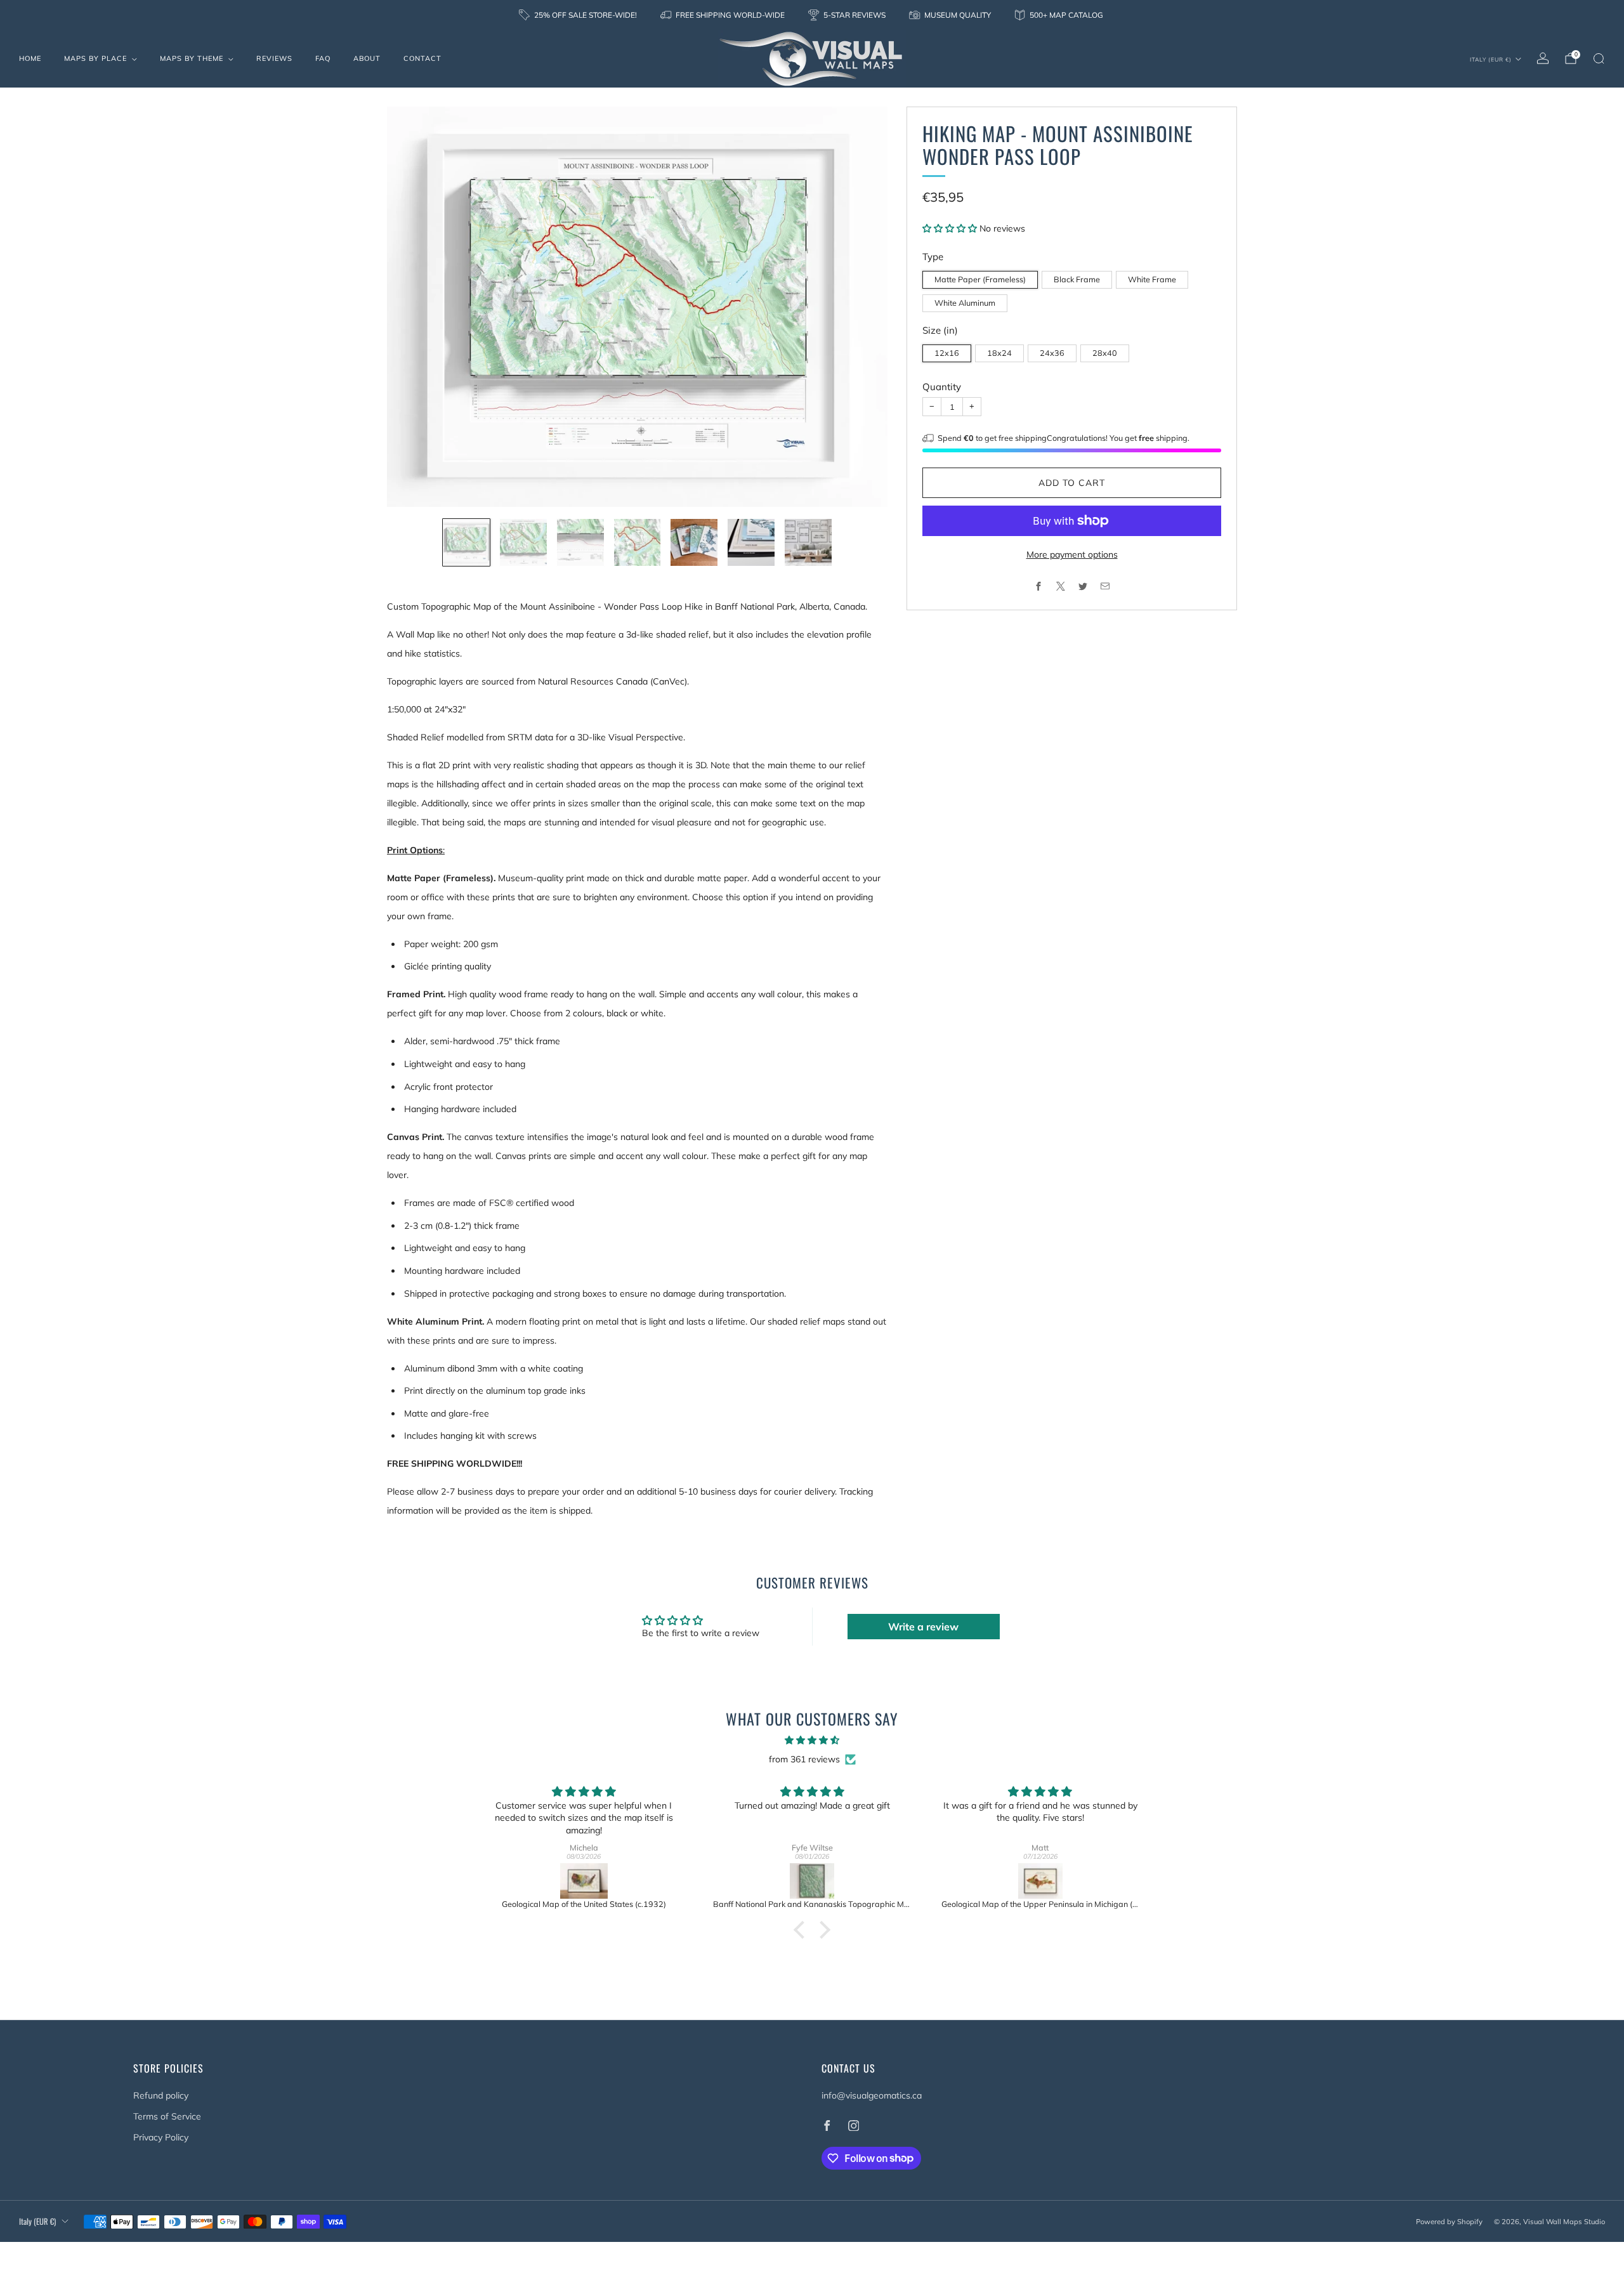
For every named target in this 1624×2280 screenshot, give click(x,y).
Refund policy (161, 2095)
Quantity (942, 387)
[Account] (1543, 58)
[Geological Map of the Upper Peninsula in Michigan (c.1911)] (1040, 1881)
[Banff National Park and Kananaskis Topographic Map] (812, 1881)
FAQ (323, 58)
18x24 (999, 353)
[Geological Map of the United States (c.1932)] (584, 1881)
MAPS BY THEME (192, 58)
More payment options (1072, 554)
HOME (30, 58)
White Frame (1152, 279)
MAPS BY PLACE (95, 58)
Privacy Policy (161, 2137)
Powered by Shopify (1449, 2222)
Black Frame (1077, 279)
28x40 (1105, 353)
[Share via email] (1105, 586)
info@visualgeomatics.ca (872, 2095)
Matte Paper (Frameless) (980, 279)
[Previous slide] (412, 307)
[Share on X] (1061, 586)
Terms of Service (167, 2116)
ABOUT (367, 58)
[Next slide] (863, 307)
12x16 (947, 353)
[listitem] (579, 15)
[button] (951, 228)
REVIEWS (274, 58)
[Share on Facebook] (1039, 586)
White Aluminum (965, 303)
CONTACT (422, 58)
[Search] (1599, 58)
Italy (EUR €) (1491, 59)
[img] (812, 1740)
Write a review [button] (923, 1627)
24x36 (1052, 353)
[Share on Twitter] (1083, 586)
